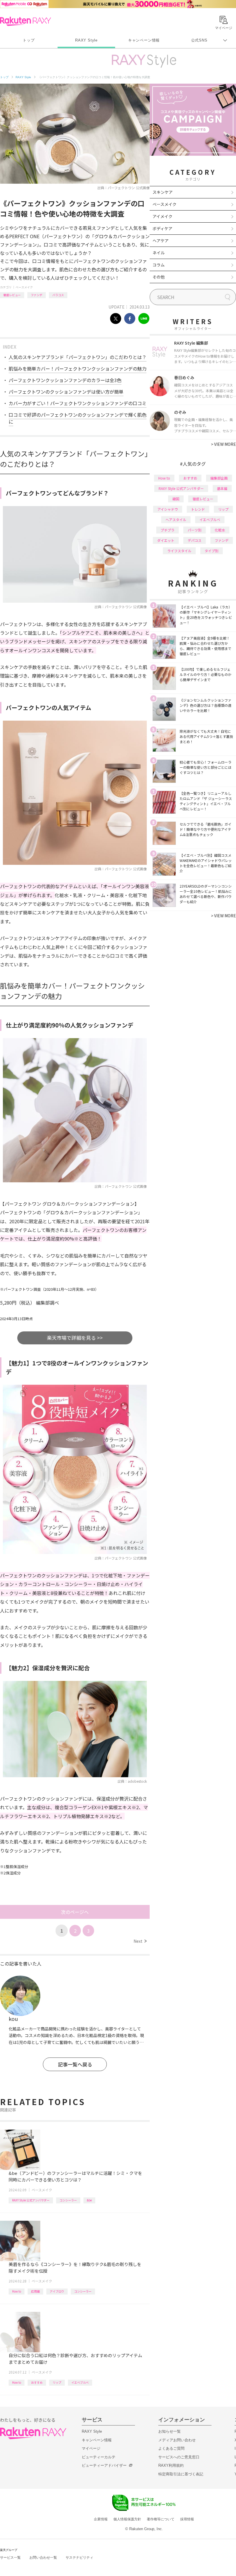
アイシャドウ (168, 509)
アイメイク (162, 216)
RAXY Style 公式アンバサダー (31, 2200)
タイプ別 (212, 551)
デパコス (195, 540)
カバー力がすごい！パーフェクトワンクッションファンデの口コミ (78, 403)
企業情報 (101, 2519)
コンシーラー (68, 2200)
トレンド (198, 509)
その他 (159, 277)
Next (140, 1941)
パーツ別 (195, 530)
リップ (57, 2382)
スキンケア (163, 192)
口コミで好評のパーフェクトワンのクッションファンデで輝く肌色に (78, 418)
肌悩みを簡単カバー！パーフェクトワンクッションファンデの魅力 (78, 369)
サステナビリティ (79, 2558)
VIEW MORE (223, 444)
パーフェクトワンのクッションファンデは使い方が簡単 (66, 392)
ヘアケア (161, 240)
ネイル (159, 253)
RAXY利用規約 (171, 2465)
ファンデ (37, 295)
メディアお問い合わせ (177, 2440)
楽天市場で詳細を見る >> (75, 1338)
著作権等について (161, 2519)
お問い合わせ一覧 (43, 2558)
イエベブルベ (80, 2382)
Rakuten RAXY (25, 21)
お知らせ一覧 (170, 2431)
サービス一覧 (10, 2558)
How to (17, 2291)
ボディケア (162, 228)
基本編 (222, 488)
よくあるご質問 (171, 2448)
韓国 (176, 499)
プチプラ (168, 530)
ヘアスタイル (176, 519)
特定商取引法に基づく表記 (181, 2474)
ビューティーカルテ (99, 2457)
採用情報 (187, 2519)
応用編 (35, 2291)
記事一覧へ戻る (75, 2064)
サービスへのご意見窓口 (179, 2457)
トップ (29, 40)
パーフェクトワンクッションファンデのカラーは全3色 (65, 380)
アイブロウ (57, 2291)
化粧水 (220, 530)
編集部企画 (219, 478)
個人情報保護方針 (127, 2519)
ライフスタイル (179, 551)
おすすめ (37, 2382)
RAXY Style (86, 40)
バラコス (58, 295)
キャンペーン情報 (144, 40)
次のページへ (75, 1912)
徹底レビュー (12, 295)
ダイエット (166, 540)
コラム (159, 265)
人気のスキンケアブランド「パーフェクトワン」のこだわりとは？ (78, 357)
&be (89, 2200)
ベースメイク (24, 287)
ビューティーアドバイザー (104, 2465)
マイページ (91, 2448)
